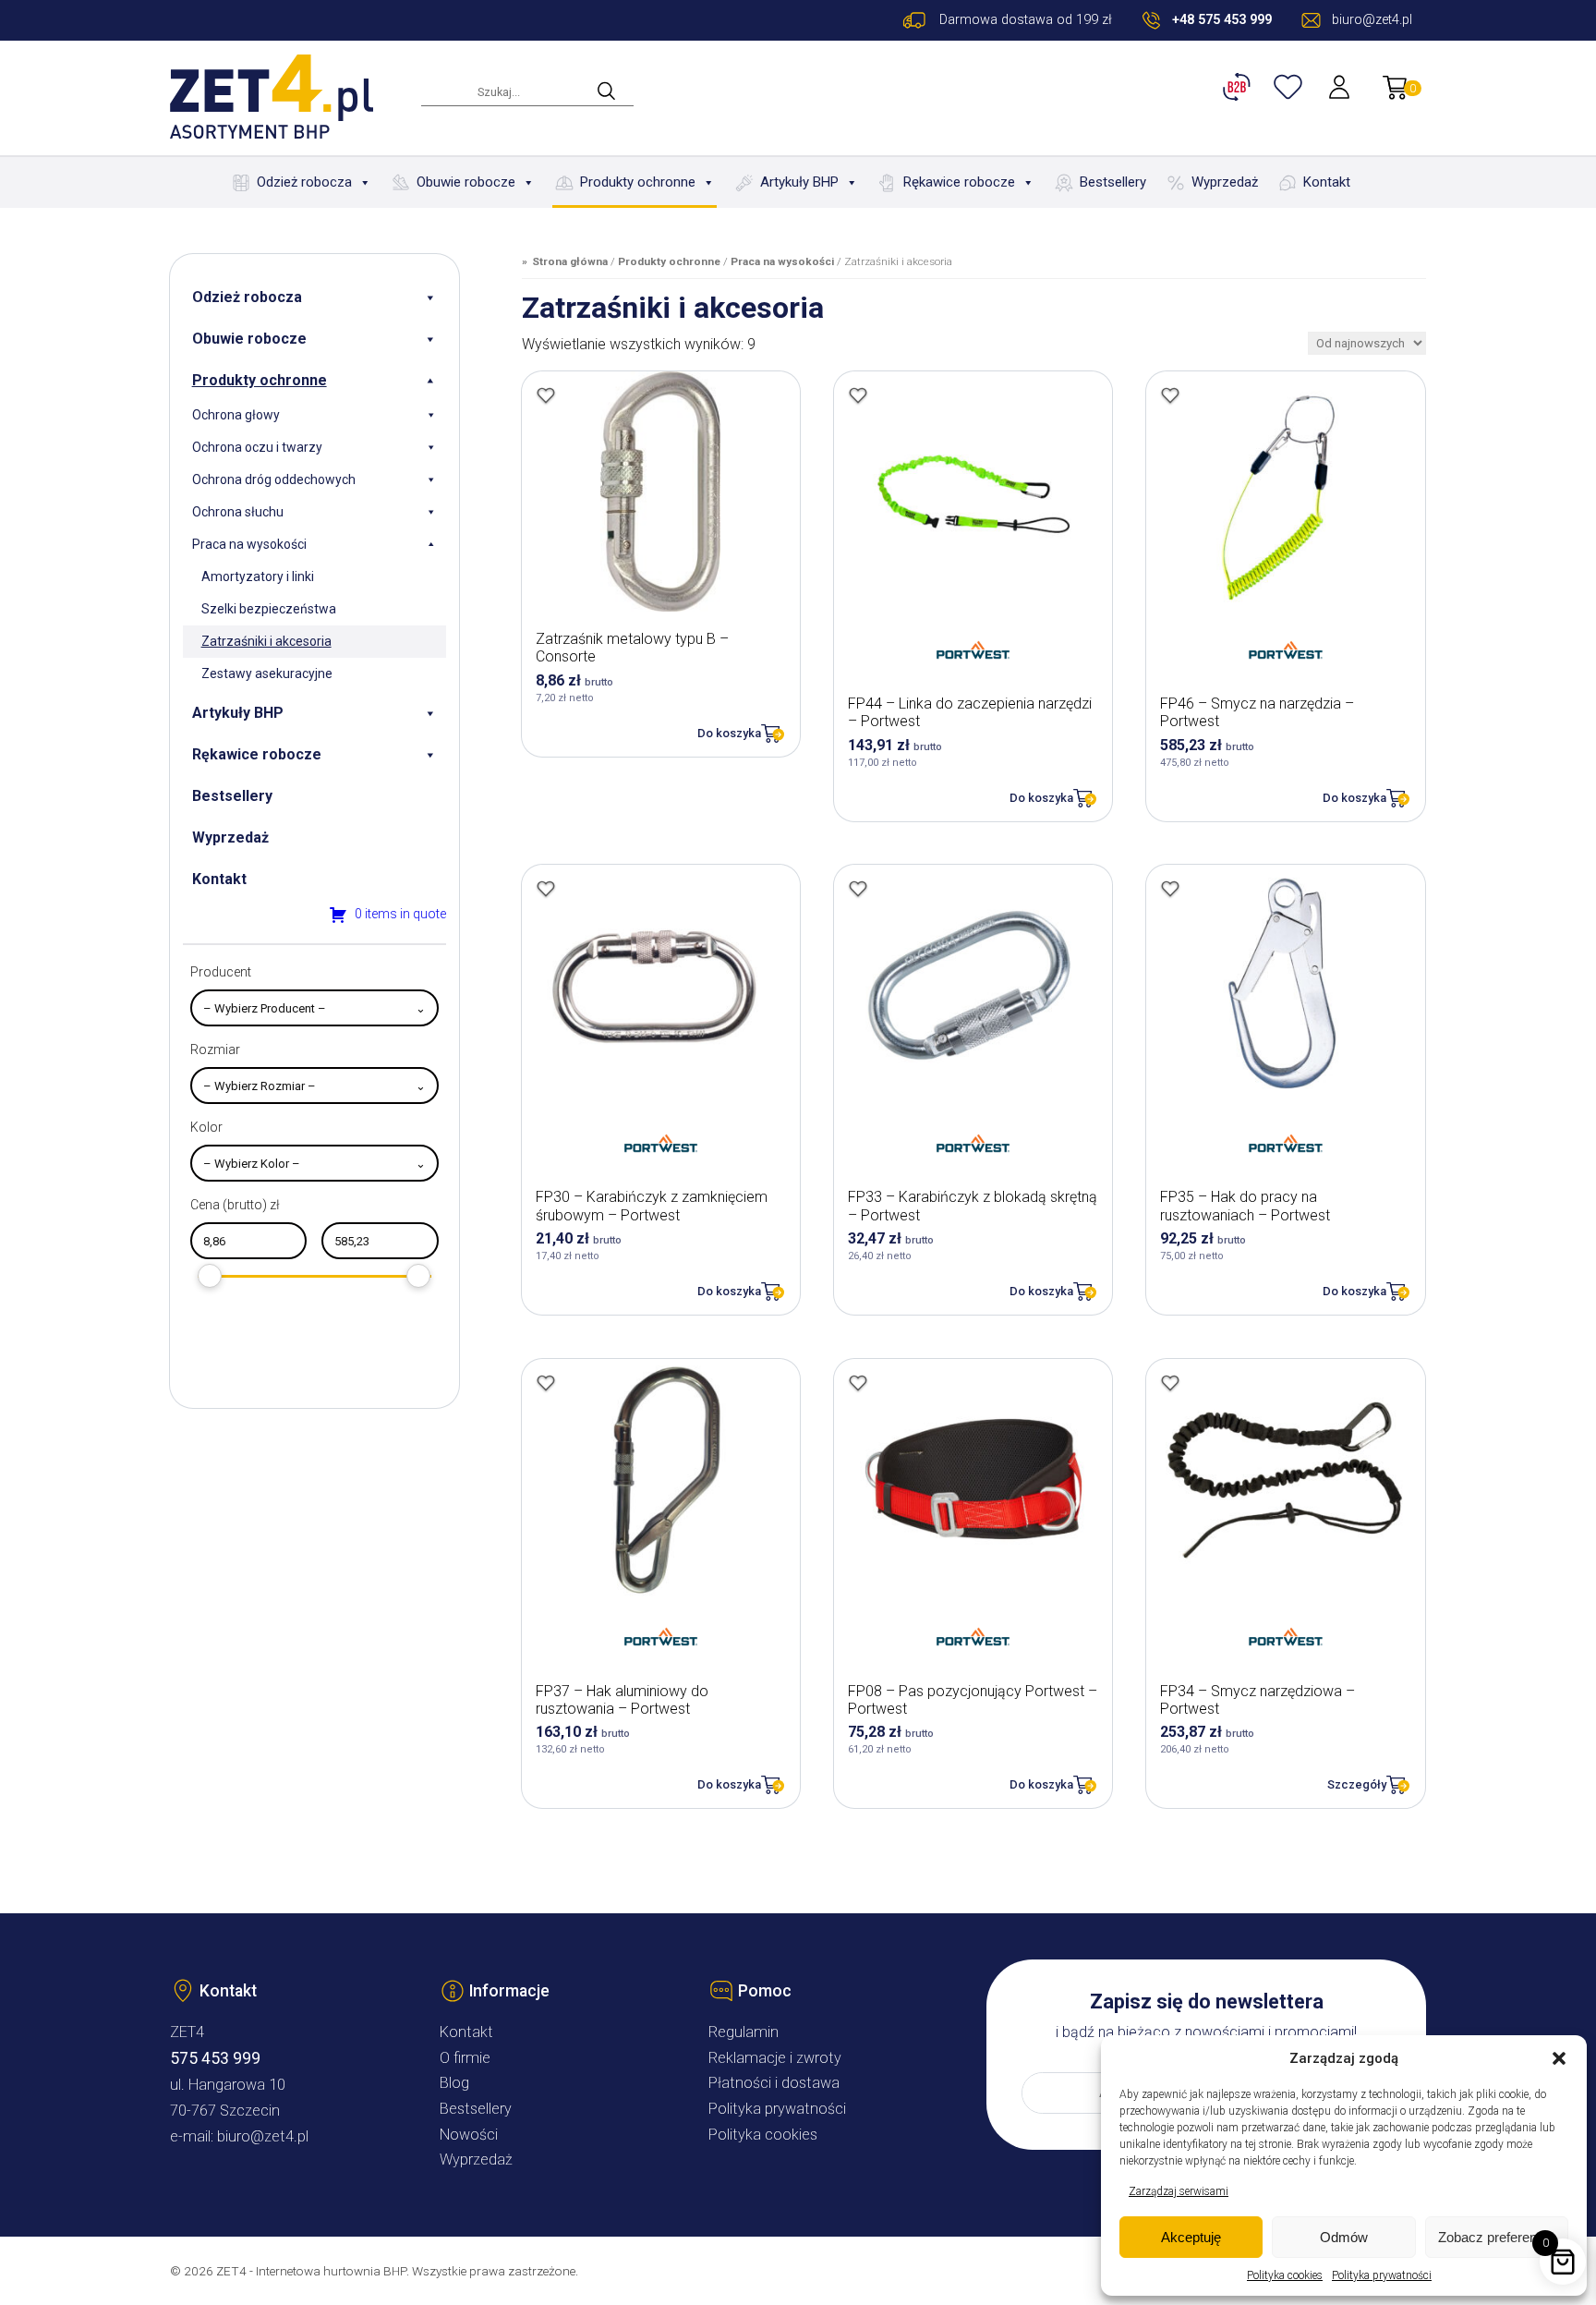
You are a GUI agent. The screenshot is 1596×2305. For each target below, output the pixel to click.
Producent (221, 972)
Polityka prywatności (1382, 2275)
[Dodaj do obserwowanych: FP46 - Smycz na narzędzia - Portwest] (1170, 395)
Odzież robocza (304, 182)
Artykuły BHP (799, 182)
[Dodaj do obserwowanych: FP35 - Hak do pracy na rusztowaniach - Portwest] (1170, 889)
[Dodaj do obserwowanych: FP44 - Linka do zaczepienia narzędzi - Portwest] (858, 395)
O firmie (465, 2058)
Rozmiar (215, 1049)
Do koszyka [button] (729, 733)
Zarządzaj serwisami (1179, 2191)
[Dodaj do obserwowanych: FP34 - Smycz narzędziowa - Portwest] (1170, 1383)
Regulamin (744, 2032)
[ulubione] (1290, 87)
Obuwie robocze (466, 182)
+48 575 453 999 (1222, 20)
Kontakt (1327, 182)
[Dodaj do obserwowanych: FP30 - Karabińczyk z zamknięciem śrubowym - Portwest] (546, 889)
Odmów (1344, 2237)
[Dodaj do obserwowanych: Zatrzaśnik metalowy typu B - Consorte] (546, 395)
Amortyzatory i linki (258, 576)
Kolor (206, 1127)
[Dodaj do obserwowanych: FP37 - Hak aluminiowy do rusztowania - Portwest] (546, 1383)
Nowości (469, 2135)
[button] (1559, 2058)
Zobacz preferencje (1496, 2237)
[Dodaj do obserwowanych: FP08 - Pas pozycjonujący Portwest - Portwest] (858, 1383)
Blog (454, 2083)
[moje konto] (1341, 87)
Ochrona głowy (236, 415)
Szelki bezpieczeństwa (269, 609)
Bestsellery (1113, 182)
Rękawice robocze (959, 182)
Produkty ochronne (638, 182)
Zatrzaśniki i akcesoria (266, 641)
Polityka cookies (1285, 2275)
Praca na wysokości (249, 544)
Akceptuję (1191, 2237)
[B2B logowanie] (1239, 87)
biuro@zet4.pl (263, 2136)
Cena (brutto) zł (235, 1205)
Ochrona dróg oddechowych (274, 479)
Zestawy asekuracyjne (267, 673)
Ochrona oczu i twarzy (257, 447)
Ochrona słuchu (238, 512)
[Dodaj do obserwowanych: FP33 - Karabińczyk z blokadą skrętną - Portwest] (858, 889)
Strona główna (570, 261)
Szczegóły (1357, 1784)
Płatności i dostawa (774, 2083)
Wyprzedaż (1225, 182)
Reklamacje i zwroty (775, 2058)
